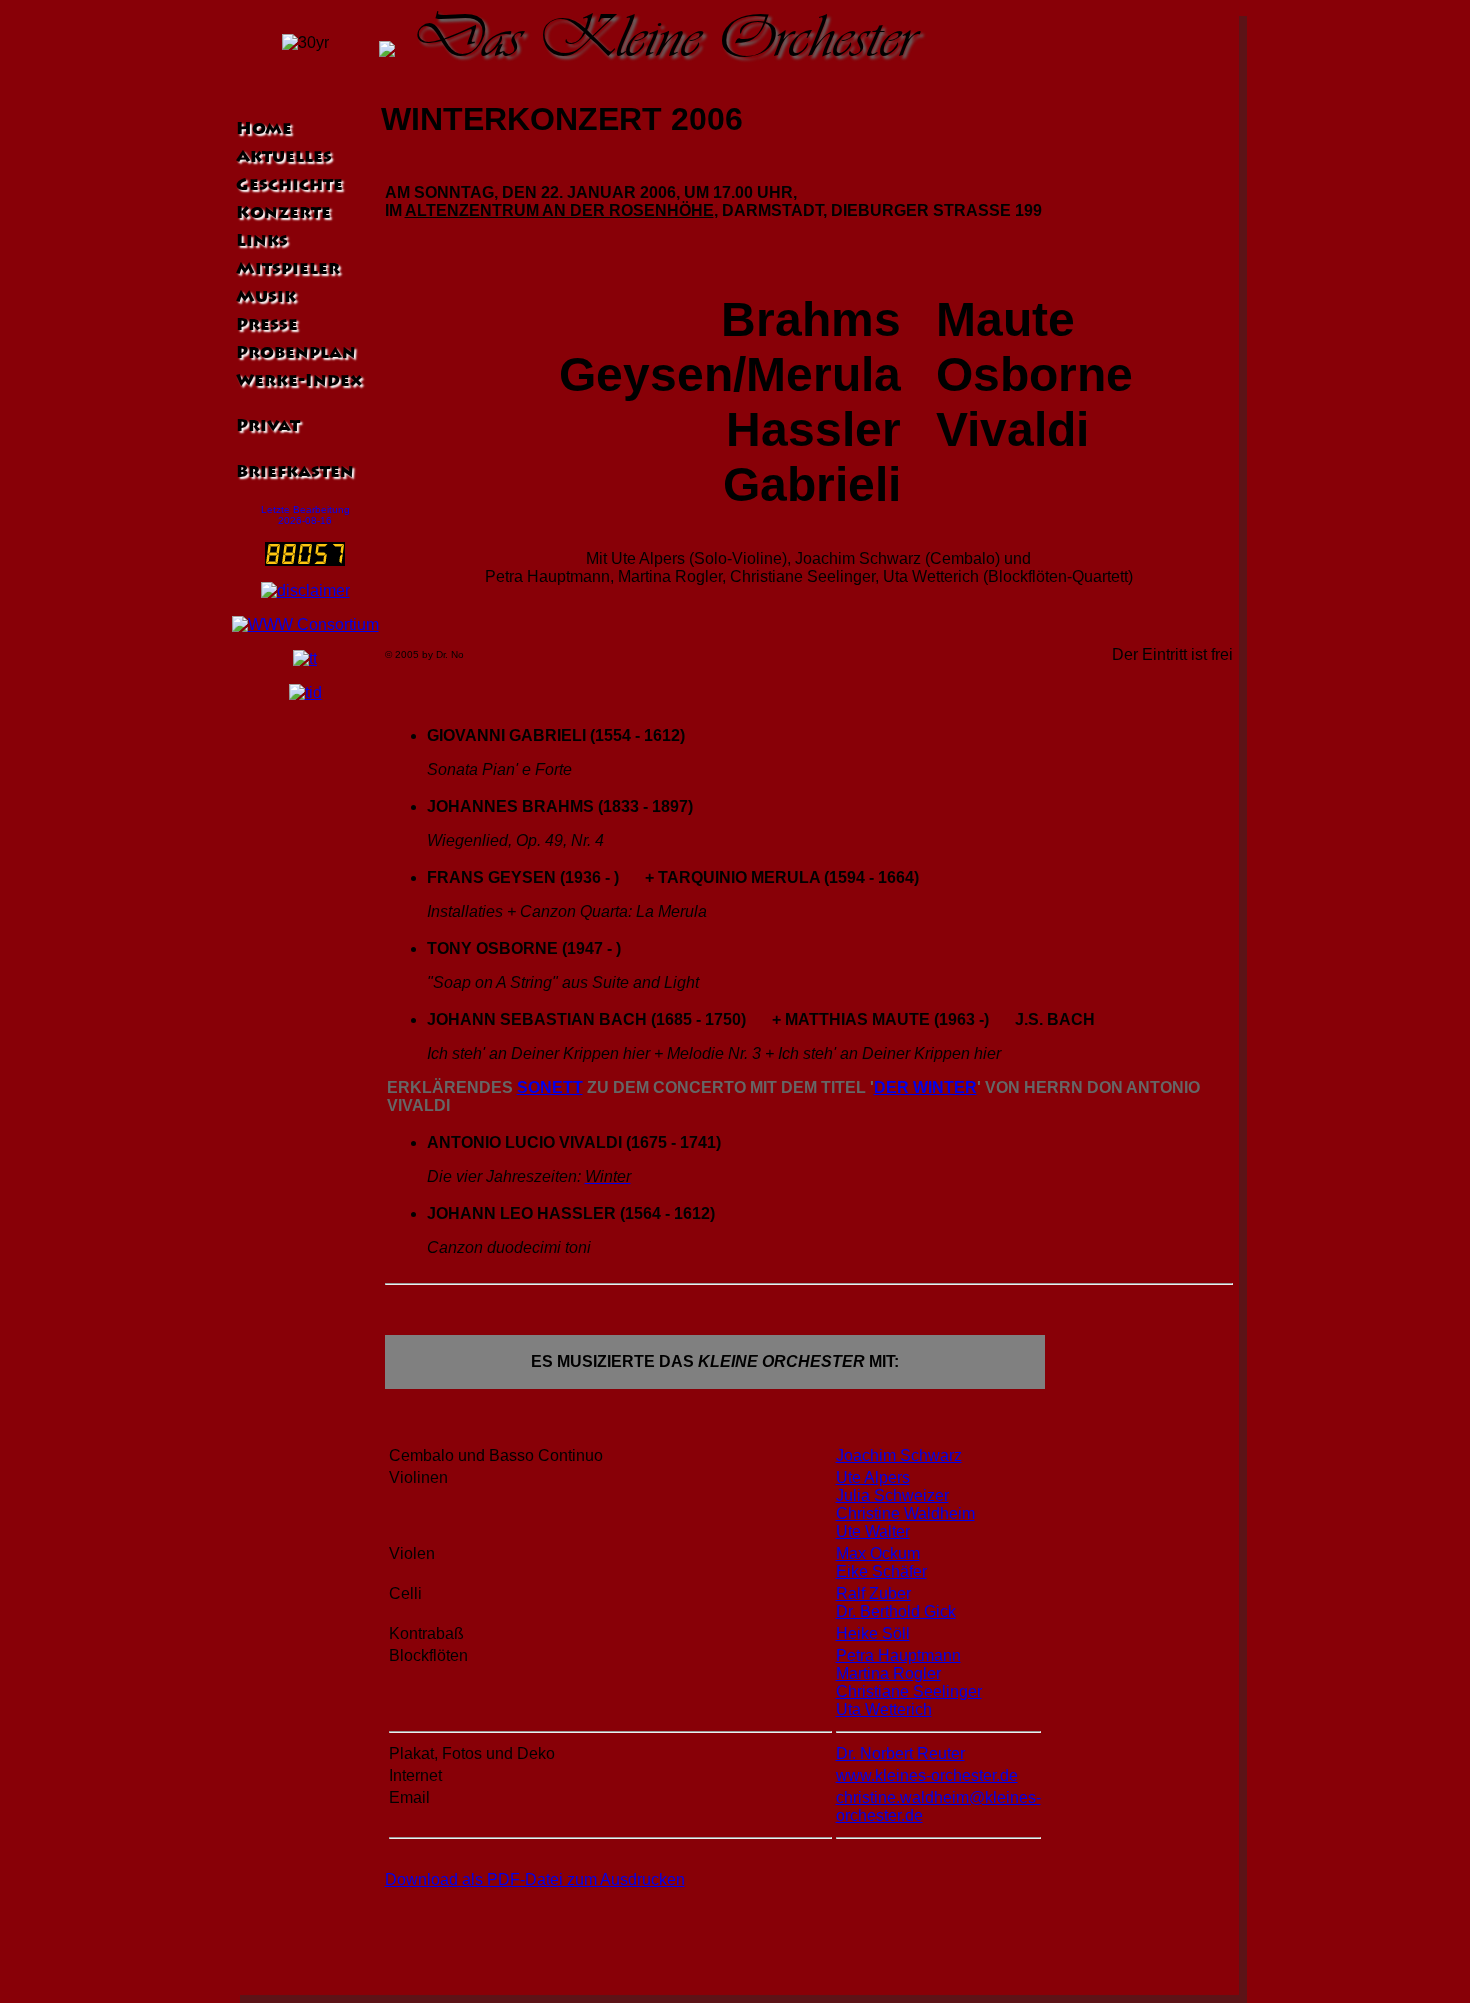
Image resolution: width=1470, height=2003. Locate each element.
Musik (264, 298)
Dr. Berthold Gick (896, 1611)
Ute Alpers (873, 1477)
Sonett (550, 1087)
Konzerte (281, 214)
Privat (266, 427)
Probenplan (294, 354)
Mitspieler (286, 270)
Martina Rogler (888, 1673)
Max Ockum (878, 1553)
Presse (265, 326)
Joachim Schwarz (899, 1455)
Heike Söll (873, 1633)
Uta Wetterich (884, 1709)
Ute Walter (873, 1531)
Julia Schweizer (892, 1495)
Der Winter (925, 1087)
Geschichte (287, 186)
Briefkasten (293, 473)
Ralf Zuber (873, 1593)
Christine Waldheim (905, 1513)
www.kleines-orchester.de (927, 1775)
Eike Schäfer (881, 1571)
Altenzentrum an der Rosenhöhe (559, 210)
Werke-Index (297, 382)
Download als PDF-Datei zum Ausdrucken (535, 1879)
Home (262, 130)
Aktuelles (282, 158)
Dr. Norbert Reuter (900, 1753)
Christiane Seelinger (909, 1691)
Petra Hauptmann (898, 1655)
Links (260, 242)
